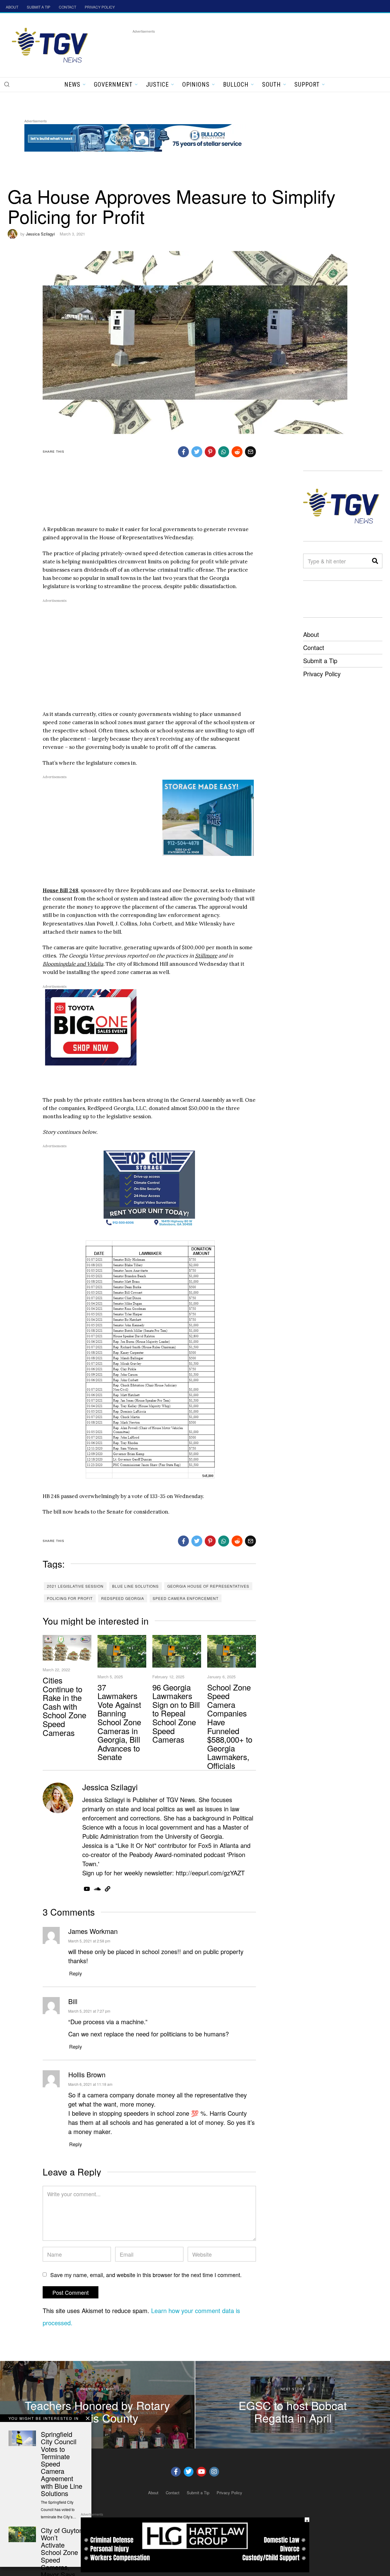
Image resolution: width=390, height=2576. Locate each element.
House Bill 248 (60, 890)
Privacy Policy (322, 674)
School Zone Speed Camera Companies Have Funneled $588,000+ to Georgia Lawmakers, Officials (230, 1726)
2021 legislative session (75, 1586)
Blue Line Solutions (135, 1586)
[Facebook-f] (176, 2472)
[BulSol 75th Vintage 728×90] (135, 137)
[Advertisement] (243, 49)
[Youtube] (201, 2472)
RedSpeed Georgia (123, 1598)
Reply (76, 1973)
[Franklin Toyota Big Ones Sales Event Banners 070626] (91, 1027)
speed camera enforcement (186, 1598)
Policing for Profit (70, 1598)
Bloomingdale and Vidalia (73, 964)
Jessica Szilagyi (40, 234)
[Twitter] (189, 2472)
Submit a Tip (320, 661)
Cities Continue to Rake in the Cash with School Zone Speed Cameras (64, 1706)
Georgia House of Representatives (208, 1586)
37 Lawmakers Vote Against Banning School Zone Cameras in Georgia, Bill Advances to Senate (119, 1722)
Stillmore (206, 956)
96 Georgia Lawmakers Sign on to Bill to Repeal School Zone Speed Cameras (176, 1713)
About (311, 634)
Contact (314, 647)
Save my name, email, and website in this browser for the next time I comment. (146, 2275)
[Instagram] (214, 2472)
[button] (7, 84)
